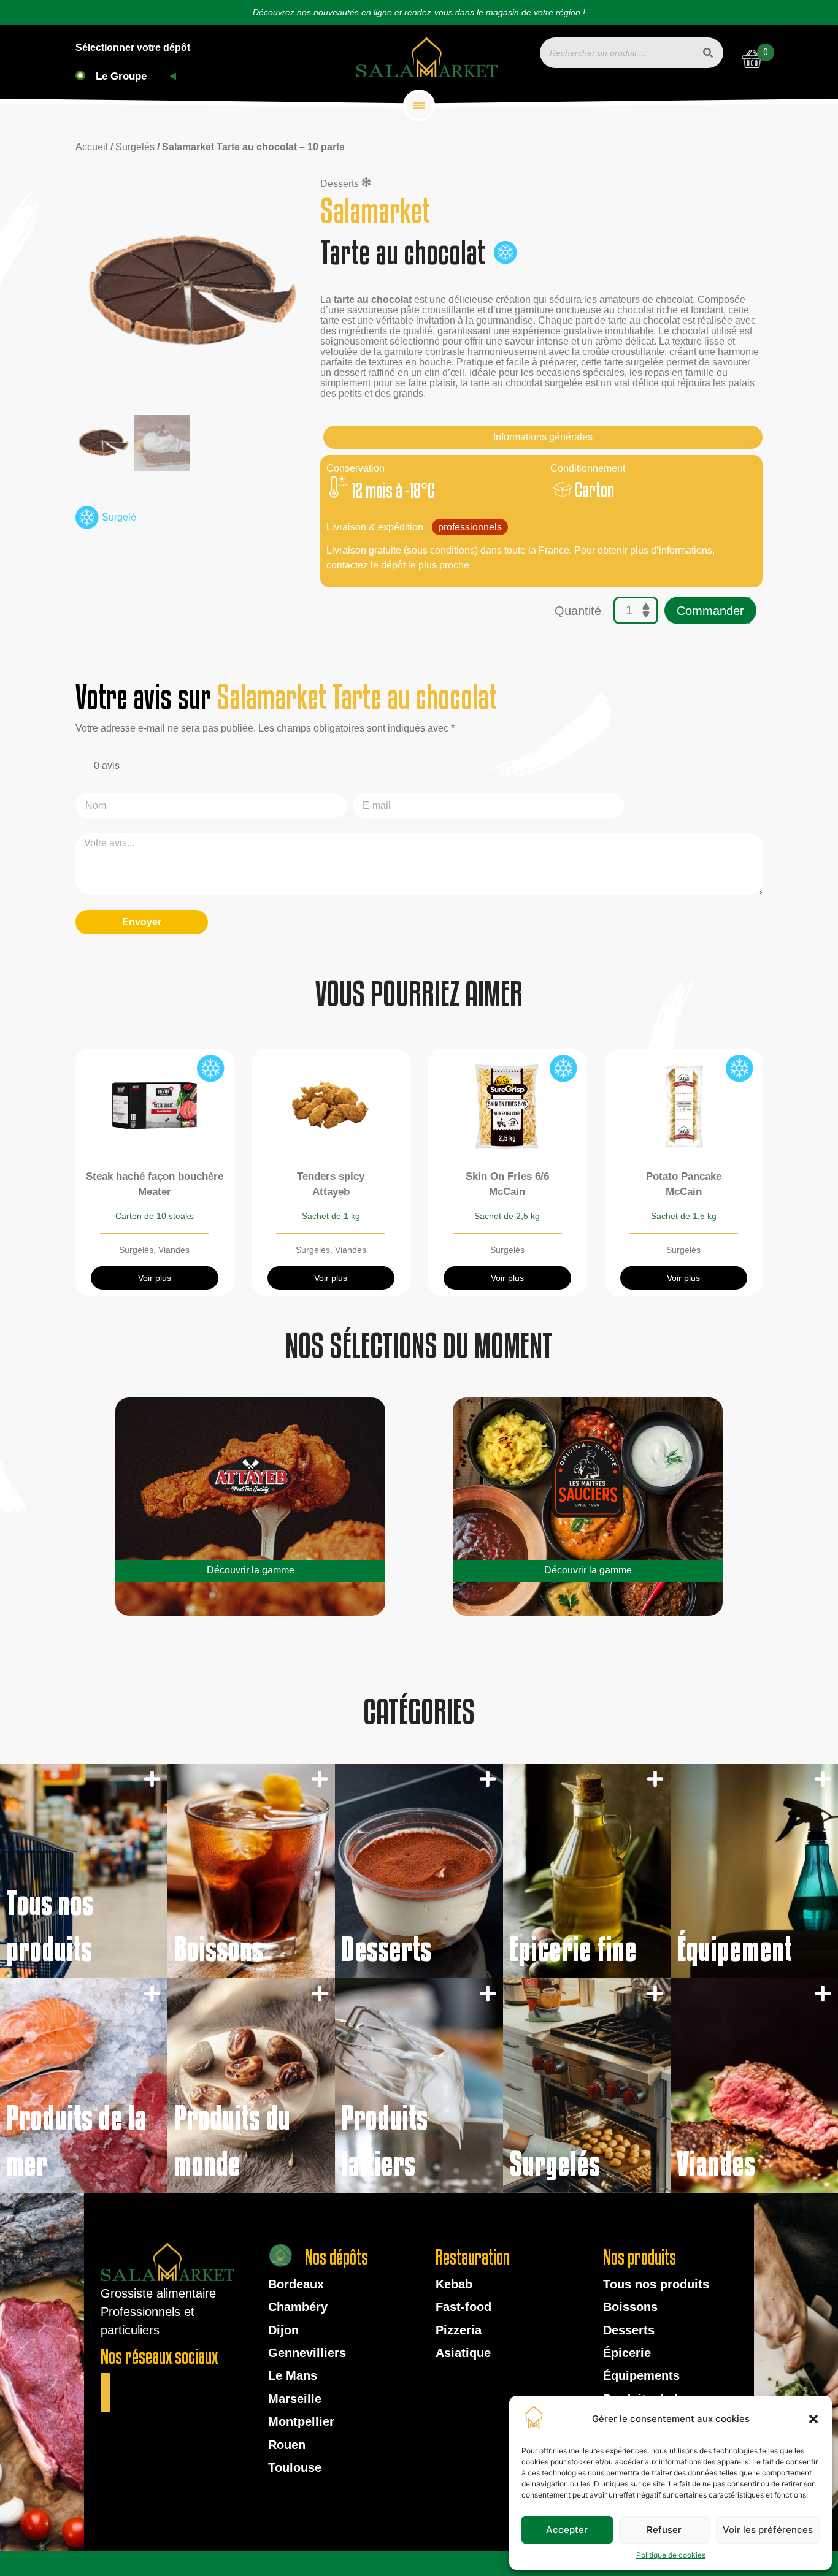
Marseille (295, 2399)
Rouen (287, 2445)
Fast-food (463, 2307)
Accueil (92, 147)
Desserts (629, 2330)
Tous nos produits (656, 2284)
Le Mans (293, 2375)
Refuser (664, 2530)
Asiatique (463, 2353)
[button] (813, 2419)
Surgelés (135, 147)
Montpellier (301, 2421)
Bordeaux (296, 2284)
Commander (710, 611)
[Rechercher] (708, 53)
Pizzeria (459, 2330)
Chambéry (298, 2307)
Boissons (630, 2307)
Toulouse (295, 2467)
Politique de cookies (671, 2555)
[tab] (543, 437)
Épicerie (627, 2353)
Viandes (174, 1250)
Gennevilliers (307, 2353)
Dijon (283, 2330)
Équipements (641, 2375)
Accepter (567, 2530)
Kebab (454, 2284)
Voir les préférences (768, 2530)
